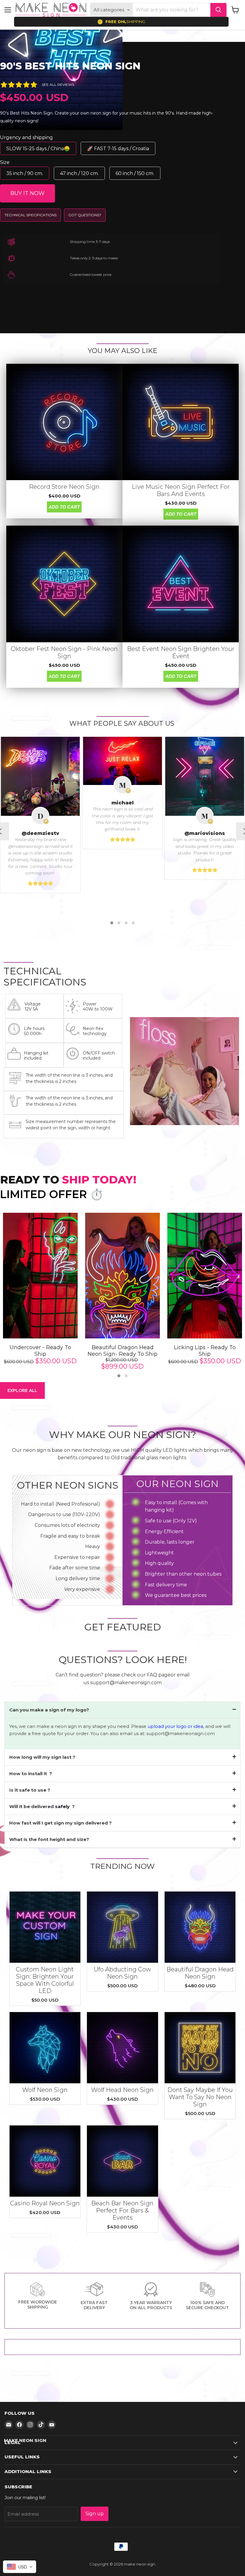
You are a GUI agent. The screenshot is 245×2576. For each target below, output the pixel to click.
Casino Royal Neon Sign (45, 2203)
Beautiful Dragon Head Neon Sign (200, 1973)
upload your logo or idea (175, 1726)
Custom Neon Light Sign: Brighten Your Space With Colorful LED (45, 1980)
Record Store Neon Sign (64, 487)
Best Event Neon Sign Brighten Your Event (181, 652)
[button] (112, 923)
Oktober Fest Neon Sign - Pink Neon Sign (64, 652)
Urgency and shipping (26, 137)
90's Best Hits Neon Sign (70, 66)
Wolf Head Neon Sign (122, 2090)
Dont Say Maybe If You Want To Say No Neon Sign (200, 2097)
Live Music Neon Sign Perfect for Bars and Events (181, 490)
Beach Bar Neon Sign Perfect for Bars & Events (122, 2210)
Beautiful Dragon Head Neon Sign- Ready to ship (122, 1351)
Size (5, 162)
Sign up (95, 2514)
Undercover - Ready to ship (40, 1351)
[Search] (218, 10)
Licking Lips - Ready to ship (205, 1351)
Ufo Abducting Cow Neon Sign (122, 1973)
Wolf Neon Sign (45, 2090)
